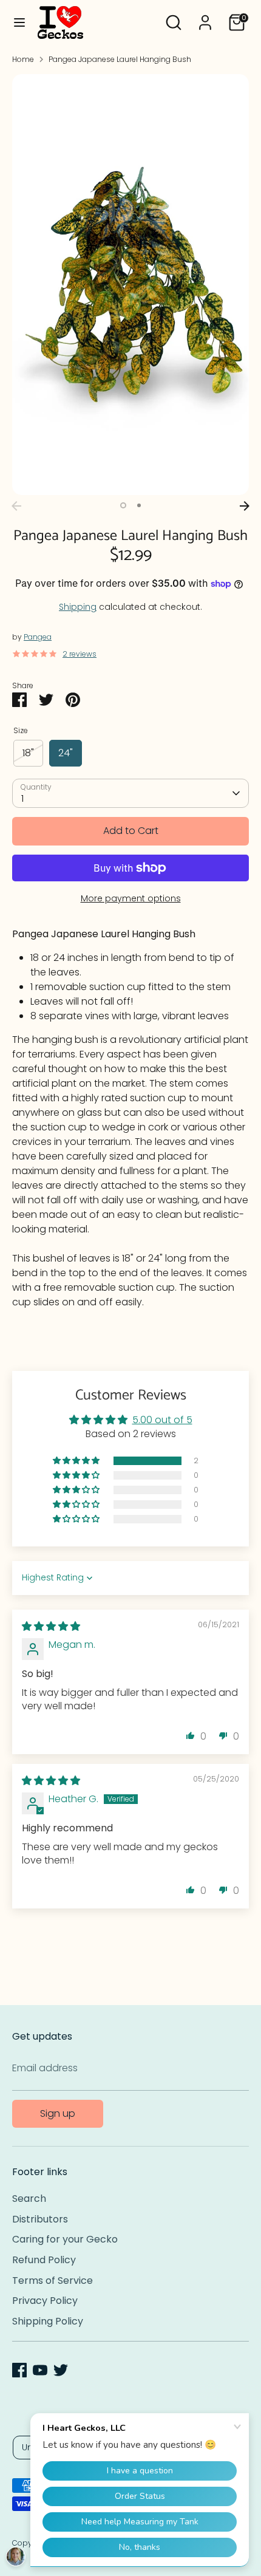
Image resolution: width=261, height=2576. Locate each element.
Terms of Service (53, 2280)
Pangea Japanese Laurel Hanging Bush (120, 59)
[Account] (205, 17)
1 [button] (123, 505)
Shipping (78, 607)
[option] (130, 285)
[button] (77, 1461)
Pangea (38, 637)
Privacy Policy (45, 2301)
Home (23, 59)
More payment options (131, 898)
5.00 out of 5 (162, 1420)
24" (66, 753)
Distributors (40, 2219)
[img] (51, 1626)
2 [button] (139, 505)
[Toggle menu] (19, 22)
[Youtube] (40, 2370)
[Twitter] (61, 2370)
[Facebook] (19, 2370)
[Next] (245, 506)
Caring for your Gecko (65, 2239)
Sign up (58, 2113)
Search (29, 2198)
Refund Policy (44, 2260)
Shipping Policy (48, 2321)
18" (28, 753)
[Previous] (16, 506)
